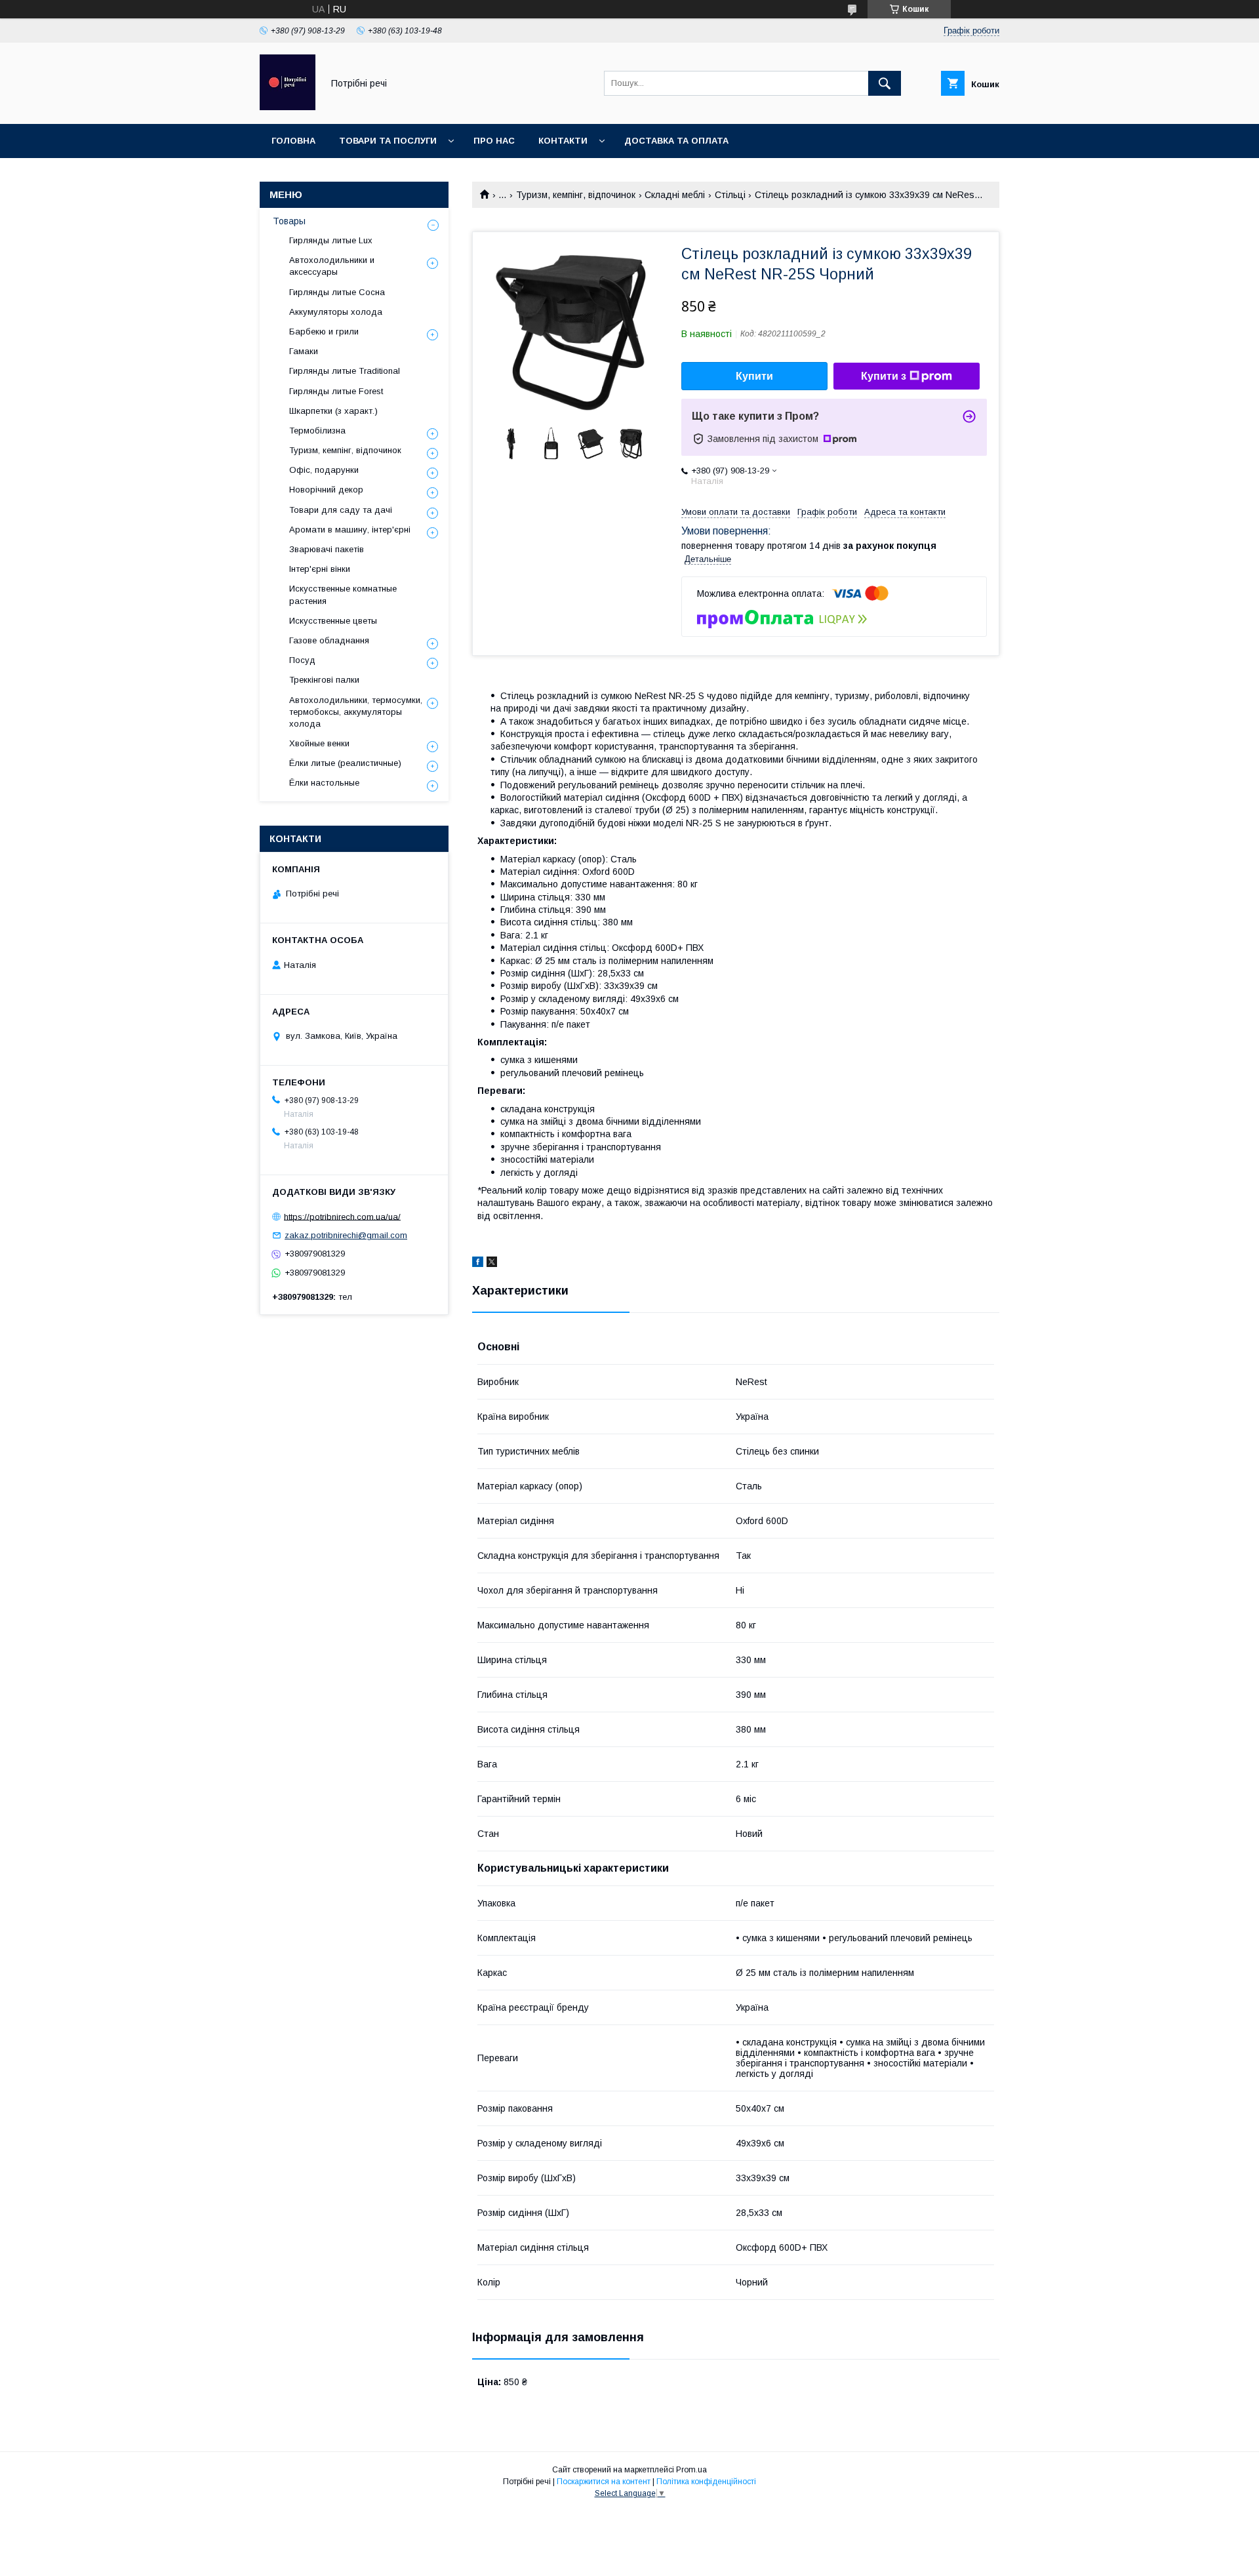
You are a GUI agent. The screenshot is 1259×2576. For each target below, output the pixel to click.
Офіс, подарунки (324, 470)
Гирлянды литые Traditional (345, 371)
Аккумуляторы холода (336, 312)
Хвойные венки (319, 743)
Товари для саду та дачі (341, 510)
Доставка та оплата (676, 141)
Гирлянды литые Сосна (337, 292)
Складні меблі (675, 195)
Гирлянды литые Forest (336, 391)
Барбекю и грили (324, 332)
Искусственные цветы (333, 621)
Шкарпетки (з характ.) (333, 411)
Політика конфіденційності (706, 2482)
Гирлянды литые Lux (331, 240)
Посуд (302, 660)
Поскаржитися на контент (604, 2482)
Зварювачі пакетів (327, 549)
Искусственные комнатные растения (343, 594)
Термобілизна (317, 431)
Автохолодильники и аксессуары (332, 266)
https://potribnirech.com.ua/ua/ (342, 1216)
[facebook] (478, 1264)
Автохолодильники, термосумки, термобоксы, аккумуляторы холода (356, 712)
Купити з (884, 376)
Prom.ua (691, 2470)
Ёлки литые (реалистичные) (345, 763)
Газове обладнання (329, 640)
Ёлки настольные (324, 783)
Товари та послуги (388, 141)
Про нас (494, 141)
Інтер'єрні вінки (320, 569)
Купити (754, 376)
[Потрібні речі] (288, 107)
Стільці (730, 195)
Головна (293, 141)
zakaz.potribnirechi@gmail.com (346, 1235)
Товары (289, 221)
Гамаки (304, 351)
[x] (492, 1264)
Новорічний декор (326, 490)
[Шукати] (885, 83)
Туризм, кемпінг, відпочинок (576, 195)
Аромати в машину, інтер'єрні (350, 530)
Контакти (563, 141)
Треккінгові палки (324, 680)
